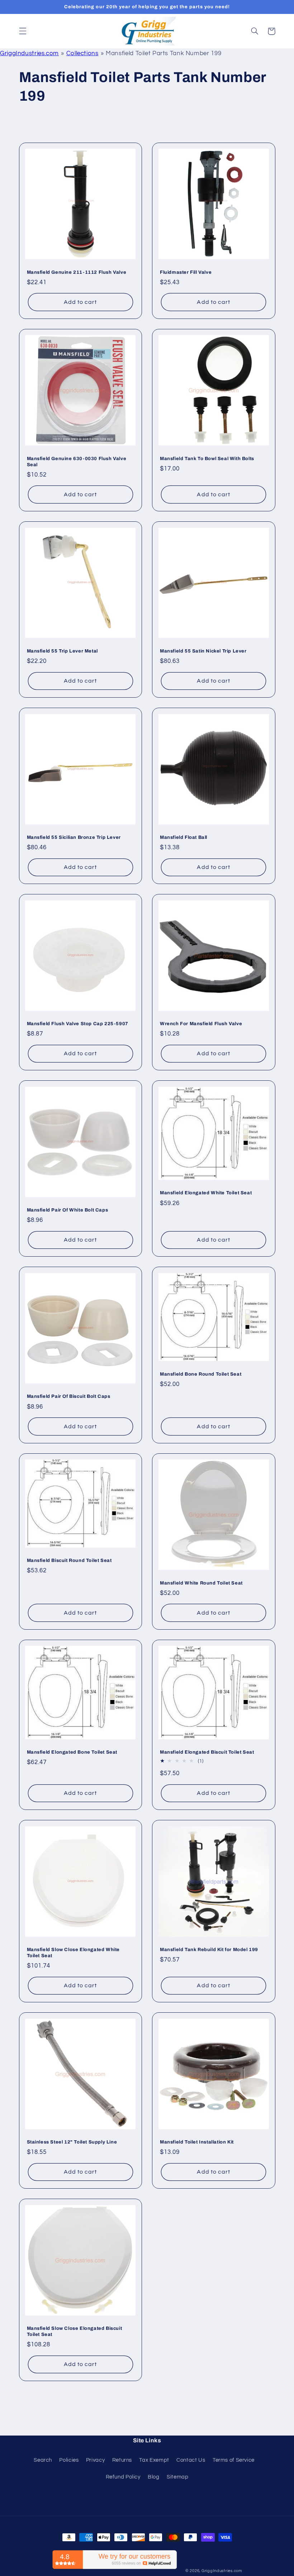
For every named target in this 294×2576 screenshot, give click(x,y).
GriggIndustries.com (29, 53)
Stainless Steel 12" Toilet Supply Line (72, 2142)
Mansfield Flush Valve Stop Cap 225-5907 (78, 1024)
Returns (122, 2460)
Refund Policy (123, 2477)
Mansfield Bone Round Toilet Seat (201, 1374)
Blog (154, 2477)
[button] (23, 31)
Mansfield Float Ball (184, 837)
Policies (69, 2460)
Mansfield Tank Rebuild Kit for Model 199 (209, 1950)
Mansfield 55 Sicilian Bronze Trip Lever (74, 837)
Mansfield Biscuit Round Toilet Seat (69, 1561)
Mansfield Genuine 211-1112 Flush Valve (77, 272)
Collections (82, 53)
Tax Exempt (154, 2460)
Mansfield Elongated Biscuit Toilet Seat (207, 1752)
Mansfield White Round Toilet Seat (201, 1583)
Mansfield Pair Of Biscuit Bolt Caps (69, 1396)
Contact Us (191, 2460)
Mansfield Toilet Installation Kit (197, 2142)
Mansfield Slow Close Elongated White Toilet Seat (73, 1953)
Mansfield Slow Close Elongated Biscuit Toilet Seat (75, 2331)
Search (43, 2460)
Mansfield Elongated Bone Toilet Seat (72, 1752)
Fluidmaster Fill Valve (186, 272)
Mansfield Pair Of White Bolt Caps (68, 1210)
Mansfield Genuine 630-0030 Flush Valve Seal (77, 462)
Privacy (95, 2460)
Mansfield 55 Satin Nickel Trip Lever (203, 651)
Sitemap (177, 2477)
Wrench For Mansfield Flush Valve (201, 1024)
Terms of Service (234, 2460)
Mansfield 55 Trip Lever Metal (62, 651)
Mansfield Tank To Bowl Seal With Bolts (207, 459)
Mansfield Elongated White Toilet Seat (206, 1193)
